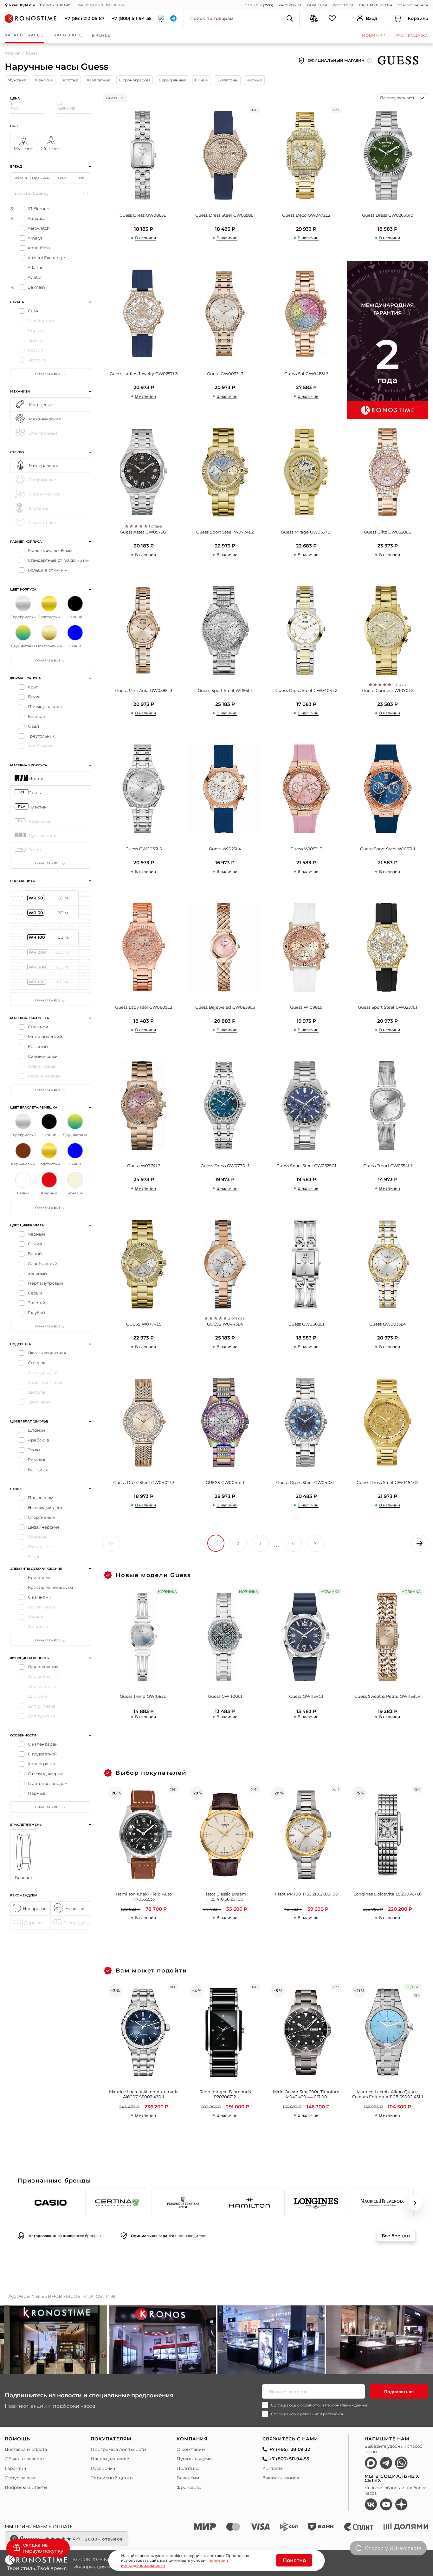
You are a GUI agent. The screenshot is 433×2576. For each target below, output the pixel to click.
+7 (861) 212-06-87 (85, 18)
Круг (33, 687)
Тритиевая (39, 1402)
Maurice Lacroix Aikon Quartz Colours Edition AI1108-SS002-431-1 (388, 2094)
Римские (37, 1460)
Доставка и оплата (26, 2449)
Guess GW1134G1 (306, 1696)
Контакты (273, 2468)
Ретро (34, 1556)
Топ (81, 178)
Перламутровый (45, 1283)
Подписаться (399, 2392)
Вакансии (188, 2478)
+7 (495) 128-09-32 (290, 2449)
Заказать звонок (281, 2478)
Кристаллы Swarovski (50, 1587)
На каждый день (45, 1507)
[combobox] (403, 98)
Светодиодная (43, 1372)
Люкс (61, 178)
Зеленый (37, 1273)
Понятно (294, 2560)
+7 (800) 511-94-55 (132, 18)
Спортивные (41, 1517)
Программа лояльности (118, 2449)
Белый (35, 1254)
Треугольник (41, 736)
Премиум (41, 178)
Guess (111, 98)
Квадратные (99, 80)
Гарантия (317, 5)
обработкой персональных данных (335, 2405)
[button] (18, 2203)
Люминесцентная (47, 1353)
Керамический (44, 1076)
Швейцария (41, 321)
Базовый (21, 178)
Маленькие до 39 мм (50, 550)
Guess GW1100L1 (225, 1696)
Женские (44, 80)
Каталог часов (24, 35)
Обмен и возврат (24, 2459)
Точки (34, 1450)
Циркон (36, 1617)
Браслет (24, 1877)
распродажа (412, 35)
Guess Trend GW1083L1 (144, 1696)
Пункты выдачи (55, 5)
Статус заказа (413, 5)
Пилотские (39, 1547)
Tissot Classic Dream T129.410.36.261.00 (225, 1897)
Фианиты (38, 1627)
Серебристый (43, 1263)
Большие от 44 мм (48, 570)
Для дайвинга (43, 1677)
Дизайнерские (44, 1527)
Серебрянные (172, 80)
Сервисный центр (112, 2478)
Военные (38, 1537)
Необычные (41, 746)
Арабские (39, 1440)
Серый (35, 1293)
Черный (36, 1234)
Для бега (38, 1696)
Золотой (37, 1303)
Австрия (37, 360)
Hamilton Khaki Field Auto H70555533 (144, 1897)
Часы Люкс (68, 35)
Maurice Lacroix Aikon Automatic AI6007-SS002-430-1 (144, 2094)
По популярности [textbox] (398, 98)
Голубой (36, 1313)
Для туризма (42, 1716)
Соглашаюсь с (320, 2405)
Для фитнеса (42, 1706)
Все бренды (396, 2236)
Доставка (343, 5)
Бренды (102, 35)
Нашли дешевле (110, 2459)
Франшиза (189, 2487)
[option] (162, 2341)
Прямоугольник (45, 706)
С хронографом (135, 80)
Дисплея (37, 1392)
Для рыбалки (42, 1686)
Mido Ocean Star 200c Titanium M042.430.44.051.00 (306, 2094)
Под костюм (41, 1498)
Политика (188, 2468)
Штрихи (36, 1430)
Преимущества (376, 5)
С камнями (40, 1597)
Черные (254, 80)
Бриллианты (41, 1607)
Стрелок (37, 1363)
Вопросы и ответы (26, 2487)
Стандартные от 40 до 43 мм (59, 560)
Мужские (17, 80)
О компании (191, 2449)
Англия (36, 340)
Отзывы (253, 5)
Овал (33, 726)
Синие (201, 80)
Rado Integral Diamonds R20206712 (225, 2094)
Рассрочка (290, 5)
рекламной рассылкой (322, 2414)
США (33, 311)
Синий (35, 1244)
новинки (374, 35)
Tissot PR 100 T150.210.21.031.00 (306, 1894)
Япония (36, 330)
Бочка (34, 697)
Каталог (12, 53)
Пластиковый (42, 1066)
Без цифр (38, 1469)
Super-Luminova (45, 1382)
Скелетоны (227, 80)
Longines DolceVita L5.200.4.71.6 (388, 1894)
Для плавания (43, 1667)
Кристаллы (40, 1577)
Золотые (70, 80)
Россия (36, 350)
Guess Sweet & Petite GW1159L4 (388, 1696)
